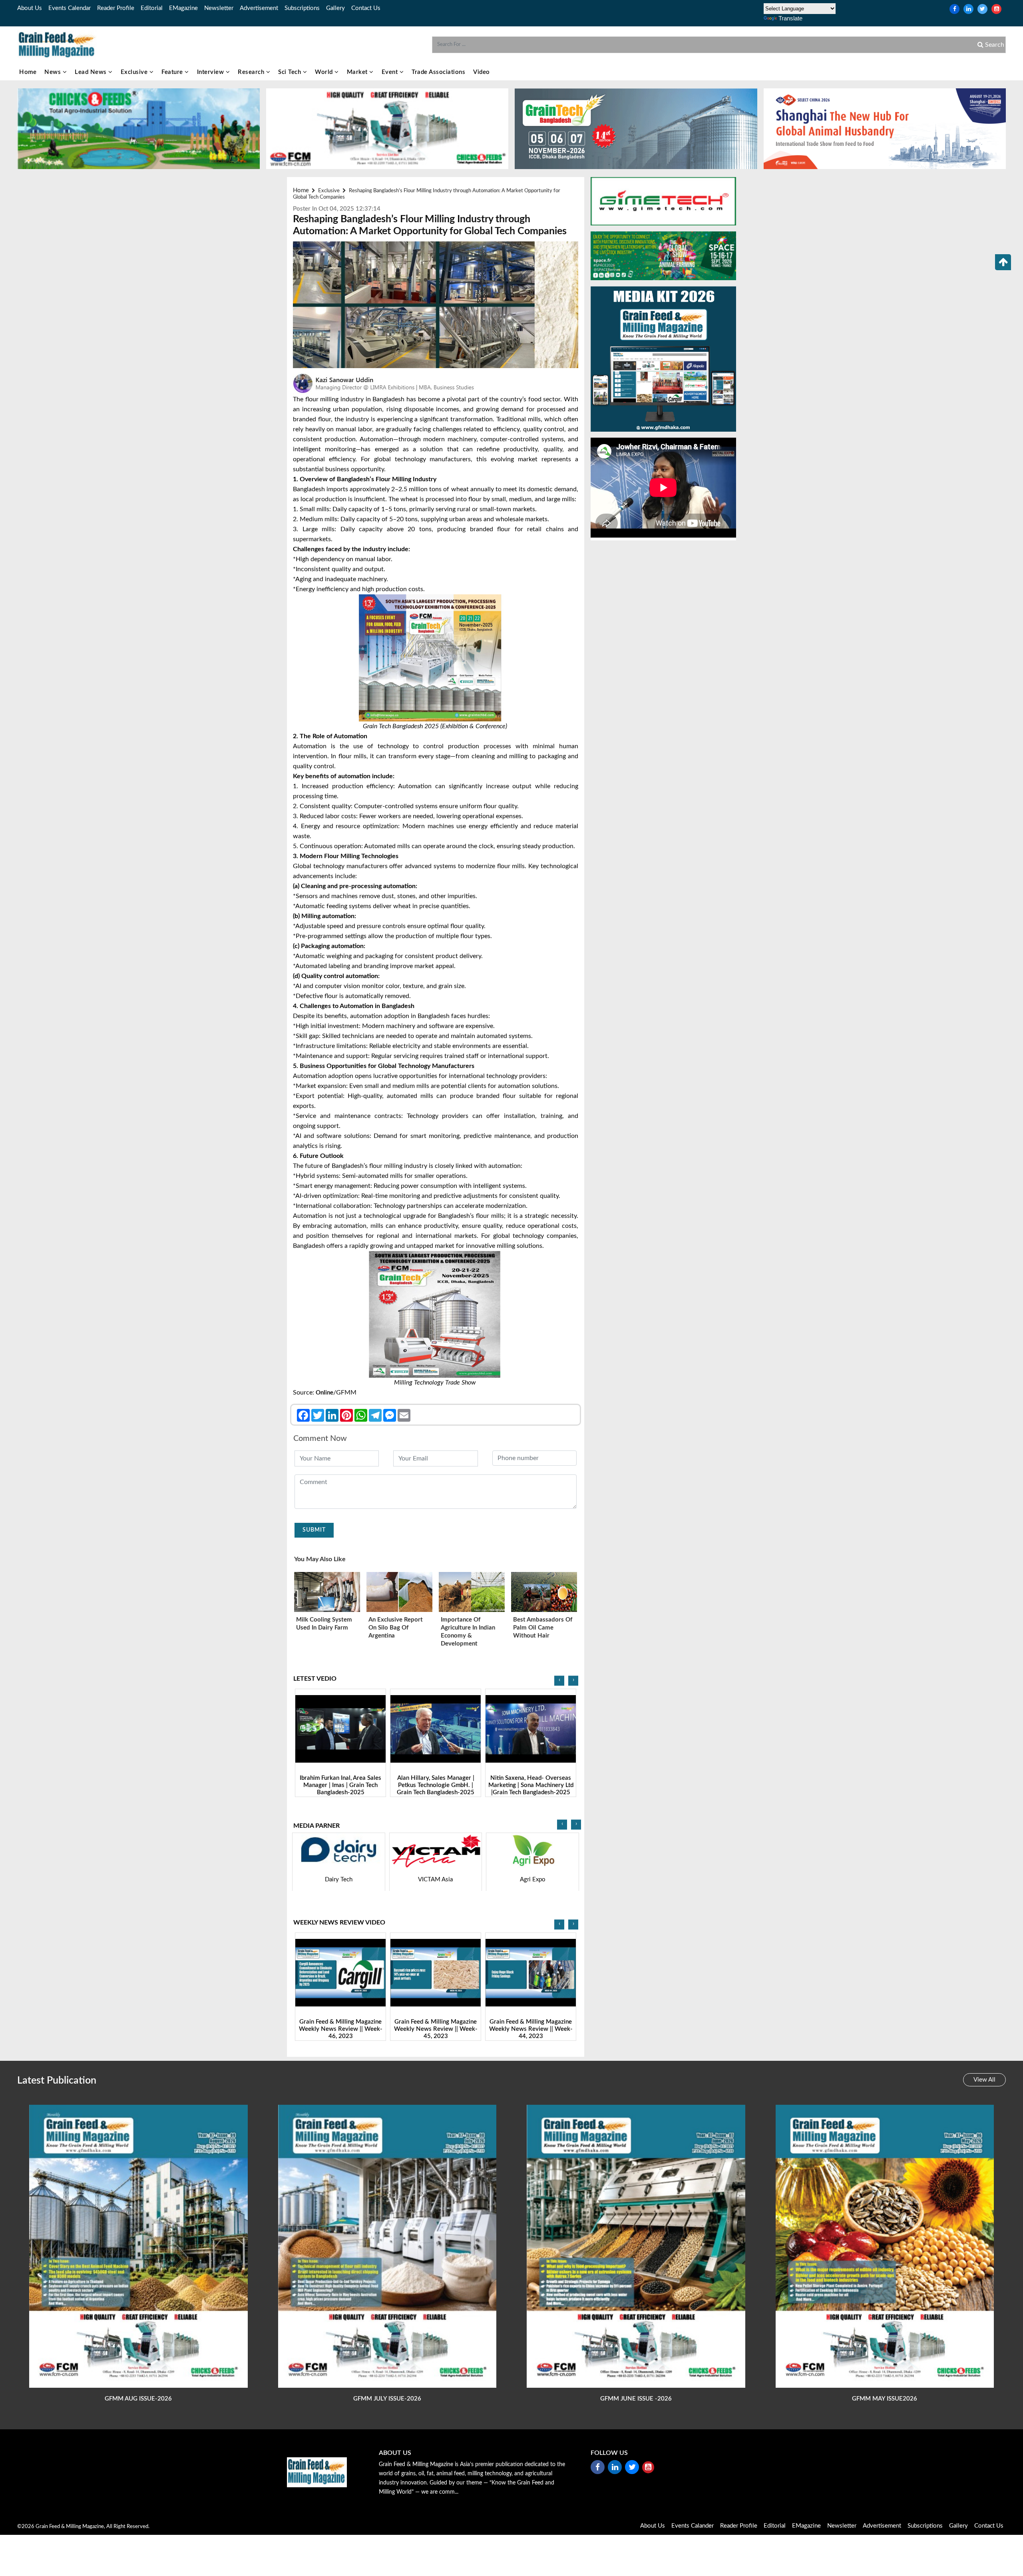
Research (252, 72)
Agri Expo (339, 1880)
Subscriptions (302, 8)
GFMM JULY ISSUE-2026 (387, 2399)
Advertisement (259, 8)
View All (984, 2080)
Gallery (335, 8)
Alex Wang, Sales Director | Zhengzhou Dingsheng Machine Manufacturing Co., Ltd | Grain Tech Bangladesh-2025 (531, 1789)
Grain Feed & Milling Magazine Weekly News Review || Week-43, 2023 (436, 2029)
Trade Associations (438, 72)
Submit (314, 1530)
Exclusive (135, 72)
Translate (790, 18)
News (54, 72)
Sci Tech (291, 72)
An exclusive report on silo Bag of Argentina (396, 1628)
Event (391, 72)
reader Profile (116, 8)
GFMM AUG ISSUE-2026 (138, 2399)
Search (994, 45)
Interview (211, 72)
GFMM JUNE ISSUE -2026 (636, 2399)
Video (482, 72)
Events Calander (693, 2526)
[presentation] (559, 1681)
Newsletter (219, 8)
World (325, 72)
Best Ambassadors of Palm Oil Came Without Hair (543, 1628)
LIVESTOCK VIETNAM (533, 1880)
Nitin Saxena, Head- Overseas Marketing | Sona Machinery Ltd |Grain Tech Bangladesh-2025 (341, 1786)
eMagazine (183, 8)
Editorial (152, 8)
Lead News (92, 72)
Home (28, 72)
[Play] (341, 1729)
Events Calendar (70, 8)
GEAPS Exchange (436, 1880)
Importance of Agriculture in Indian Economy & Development (468, 1632)
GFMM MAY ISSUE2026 (885, 2399)
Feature (173, 72)
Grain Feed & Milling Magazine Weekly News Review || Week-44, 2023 (341, 2029)
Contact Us (366, 8)
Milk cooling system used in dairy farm (324, 1624)
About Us (30, 8)
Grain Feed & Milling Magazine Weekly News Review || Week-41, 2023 (531, 2029)
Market (358, 72)
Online (324, 1393)
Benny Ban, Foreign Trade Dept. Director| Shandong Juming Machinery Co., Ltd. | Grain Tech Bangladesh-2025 (436, 1789)
